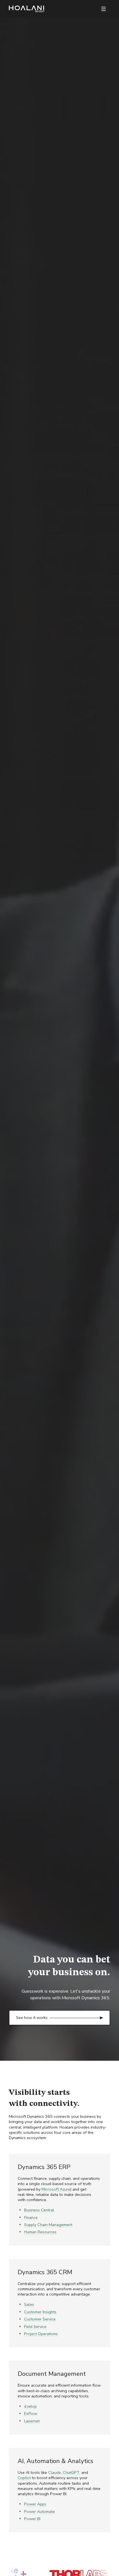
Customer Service (40, 2319)
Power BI (32, 2519)
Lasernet (32, 2421)
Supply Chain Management (48, 2225)
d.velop (30, 2406)
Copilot (24, 2478)
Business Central (39, 2210)
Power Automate (39, 2511)
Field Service (35, 2327)
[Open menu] (104, 9)
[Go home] (27, 9)
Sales (29, 2304)
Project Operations (41, 2334)
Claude (55, 2472)
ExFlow (31, 2413)
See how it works (32, 2018)
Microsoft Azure (56, 2189)
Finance (31, 2217)
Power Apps (35, 2504)
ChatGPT (71, 2472)
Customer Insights (40, 2312)
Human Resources (40, 2232)
